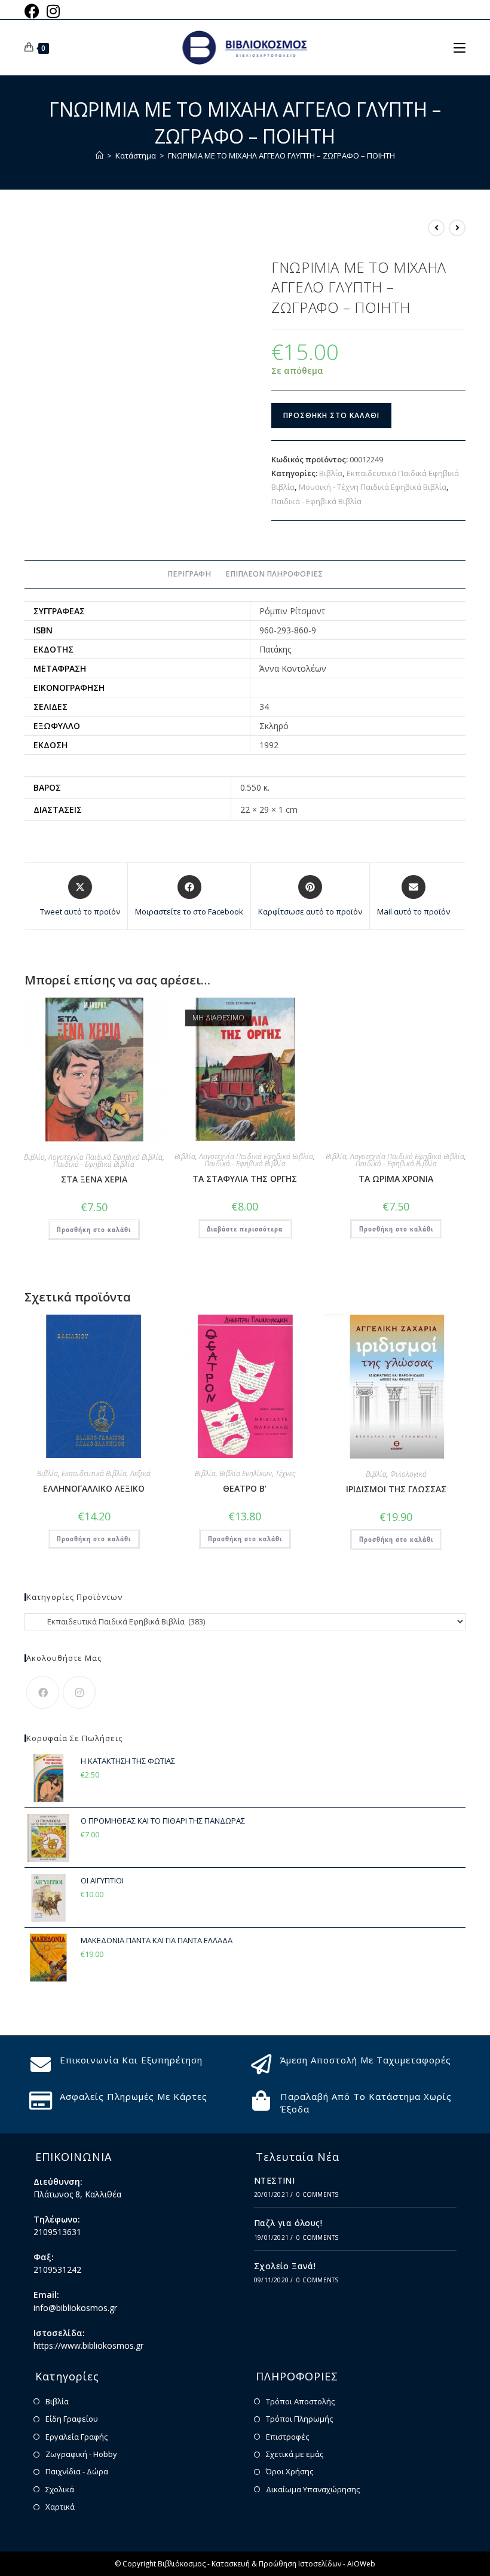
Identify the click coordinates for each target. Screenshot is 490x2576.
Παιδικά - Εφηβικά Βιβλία (316, 501)
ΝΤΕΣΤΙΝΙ (274, 2180)
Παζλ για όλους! (288, 2223)
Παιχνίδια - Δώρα (77, 2471)
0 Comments (317, 2194)
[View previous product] (436, 228)
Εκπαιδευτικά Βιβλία (94, 1473)
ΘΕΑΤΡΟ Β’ (245, 1488)
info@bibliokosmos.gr (75, 2308)
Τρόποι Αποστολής (300, 2401)
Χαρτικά (60, 2507)
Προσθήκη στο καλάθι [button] (94, 1229)
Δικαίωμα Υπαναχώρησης (313, 2489)
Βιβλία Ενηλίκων (246, 1473)
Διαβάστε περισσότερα (245, 1229)
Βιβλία (331, 473)
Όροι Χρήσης (290, 2471)
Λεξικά (140, 1473)
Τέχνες (285, 1473)
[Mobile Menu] (460, 47)
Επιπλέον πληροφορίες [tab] (274, 574)
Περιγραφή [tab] (189, 574)
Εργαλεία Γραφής (76, 2437)
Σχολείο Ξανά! (285, 2266)
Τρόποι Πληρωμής (299, 2419)
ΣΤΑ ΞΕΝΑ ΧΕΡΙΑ (94, 1179)
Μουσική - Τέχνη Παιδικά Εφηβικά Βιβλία (373, 487)
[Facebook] (43, 1692)
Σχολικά (60, 2489)
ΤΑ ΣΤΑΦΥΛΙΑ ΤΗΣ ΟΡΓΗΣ (245, 1179)
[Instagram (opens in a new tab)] (53, 11)
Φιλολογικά (408, 1474)
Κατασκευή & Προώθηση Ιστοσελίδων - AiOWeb (293, 2564)
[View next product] (457, 228)
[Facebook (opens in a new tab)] (34, 11)
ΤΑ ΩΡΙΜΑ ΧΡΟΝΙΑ (396, 1179)
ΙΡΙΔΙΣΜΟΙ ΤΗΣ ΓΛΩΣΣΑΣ (396, 1489)
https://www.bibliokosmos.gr (88, 2345)
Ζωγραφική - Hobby (81, 2454)
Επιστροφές (287, 2437)
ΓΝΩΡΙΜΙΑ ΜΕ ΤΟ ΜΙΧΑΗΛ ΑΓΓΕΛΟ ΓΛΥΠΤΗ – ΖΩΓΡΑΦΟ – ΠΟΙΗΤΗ (281, 156)
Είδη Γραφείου (72, 2419)
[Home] (99, 156)
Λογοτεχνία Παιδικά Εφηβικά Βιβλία (105, 1157)
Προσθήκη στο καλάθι (331, 415)
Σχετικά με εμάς (295, 2454)
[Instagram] (79, 1692)
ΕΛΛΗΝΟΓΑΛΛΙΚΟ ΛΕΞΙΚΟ (94, 1488)
